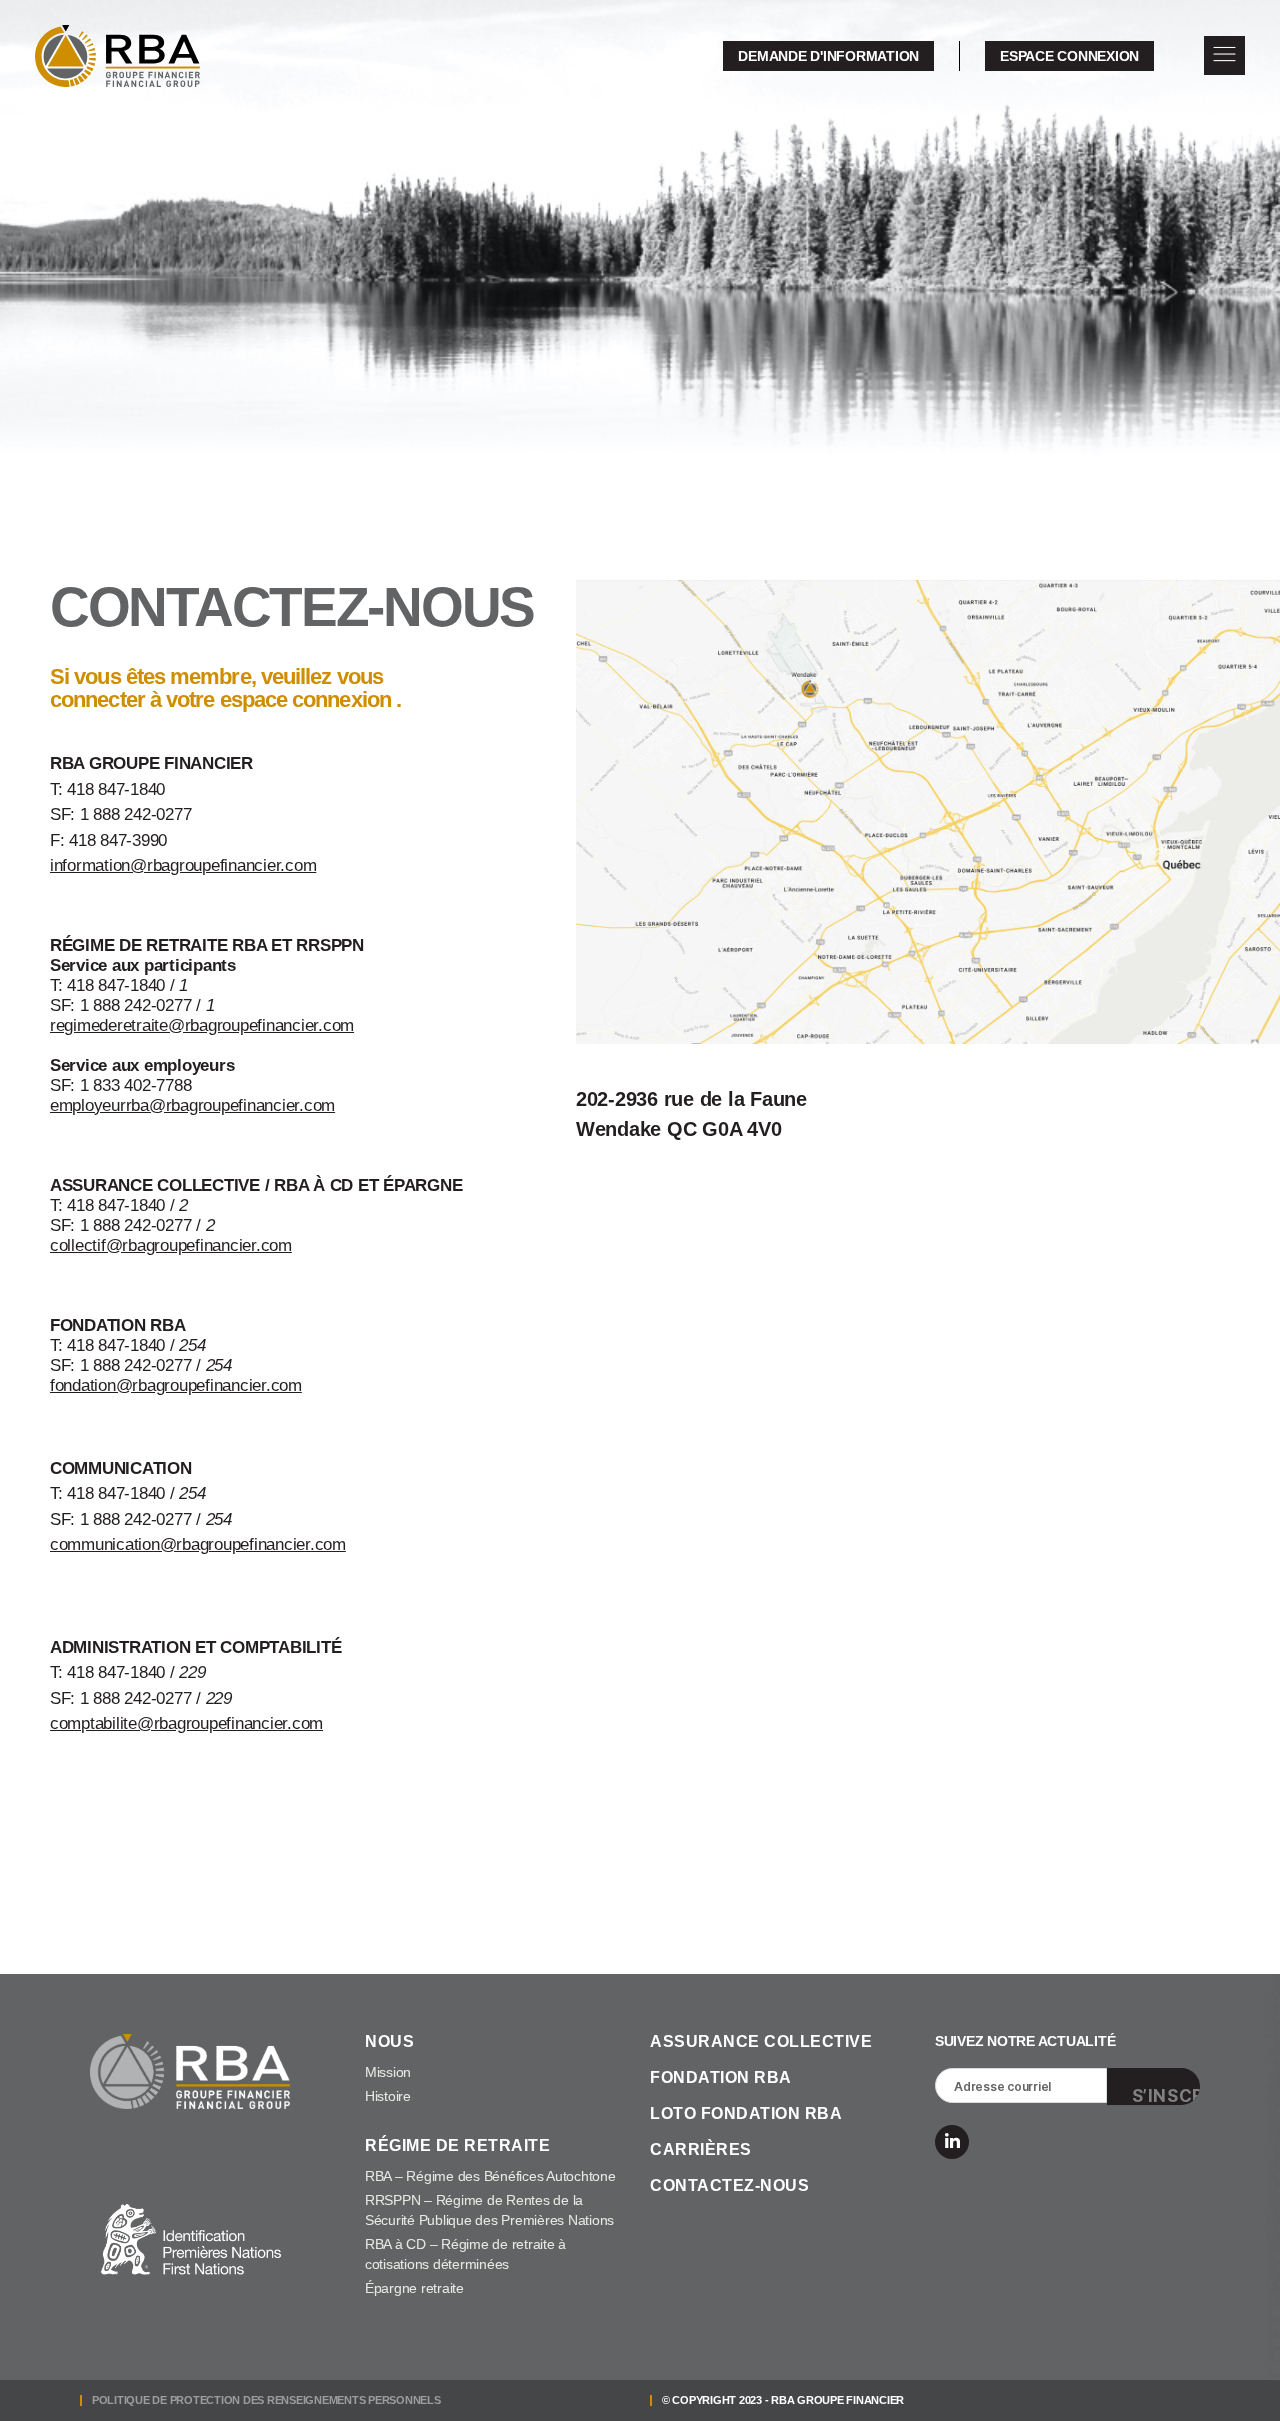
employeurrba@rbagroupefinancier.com (192, 1105)
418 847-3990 (118, 840)
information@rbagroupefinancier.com (183, 865)
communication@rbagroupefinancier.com (198, 1544)
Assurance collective (761, 2041)
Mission (388, 2072)
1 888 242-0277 (135, 814)
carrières (701, 2149)
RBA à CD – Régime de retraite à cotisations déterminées (465, 2254)
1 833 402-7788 (135, 1085)
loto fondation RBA (746, 2113)
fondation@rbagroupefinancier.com (176, 1385)
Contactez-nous (729, 2185)
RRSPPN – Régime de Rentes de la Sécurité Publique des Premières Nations (489, 2210)
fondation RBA (721, 2077)
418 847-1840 (116, 789)
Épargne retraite (414, 2288)
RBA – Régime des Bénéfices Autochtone (490, 2176)
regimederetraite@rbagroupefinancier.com (202, 1025)
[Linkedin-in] (952, 2142)
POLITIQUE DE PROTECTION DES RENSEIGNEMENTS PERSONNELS (266, 2400)
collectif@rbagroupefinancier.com (171, 1245)
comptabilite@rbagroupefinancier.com (186, 1723)
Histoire (388, 2096)
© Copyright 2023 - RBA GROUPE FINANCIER (783, 2400)
